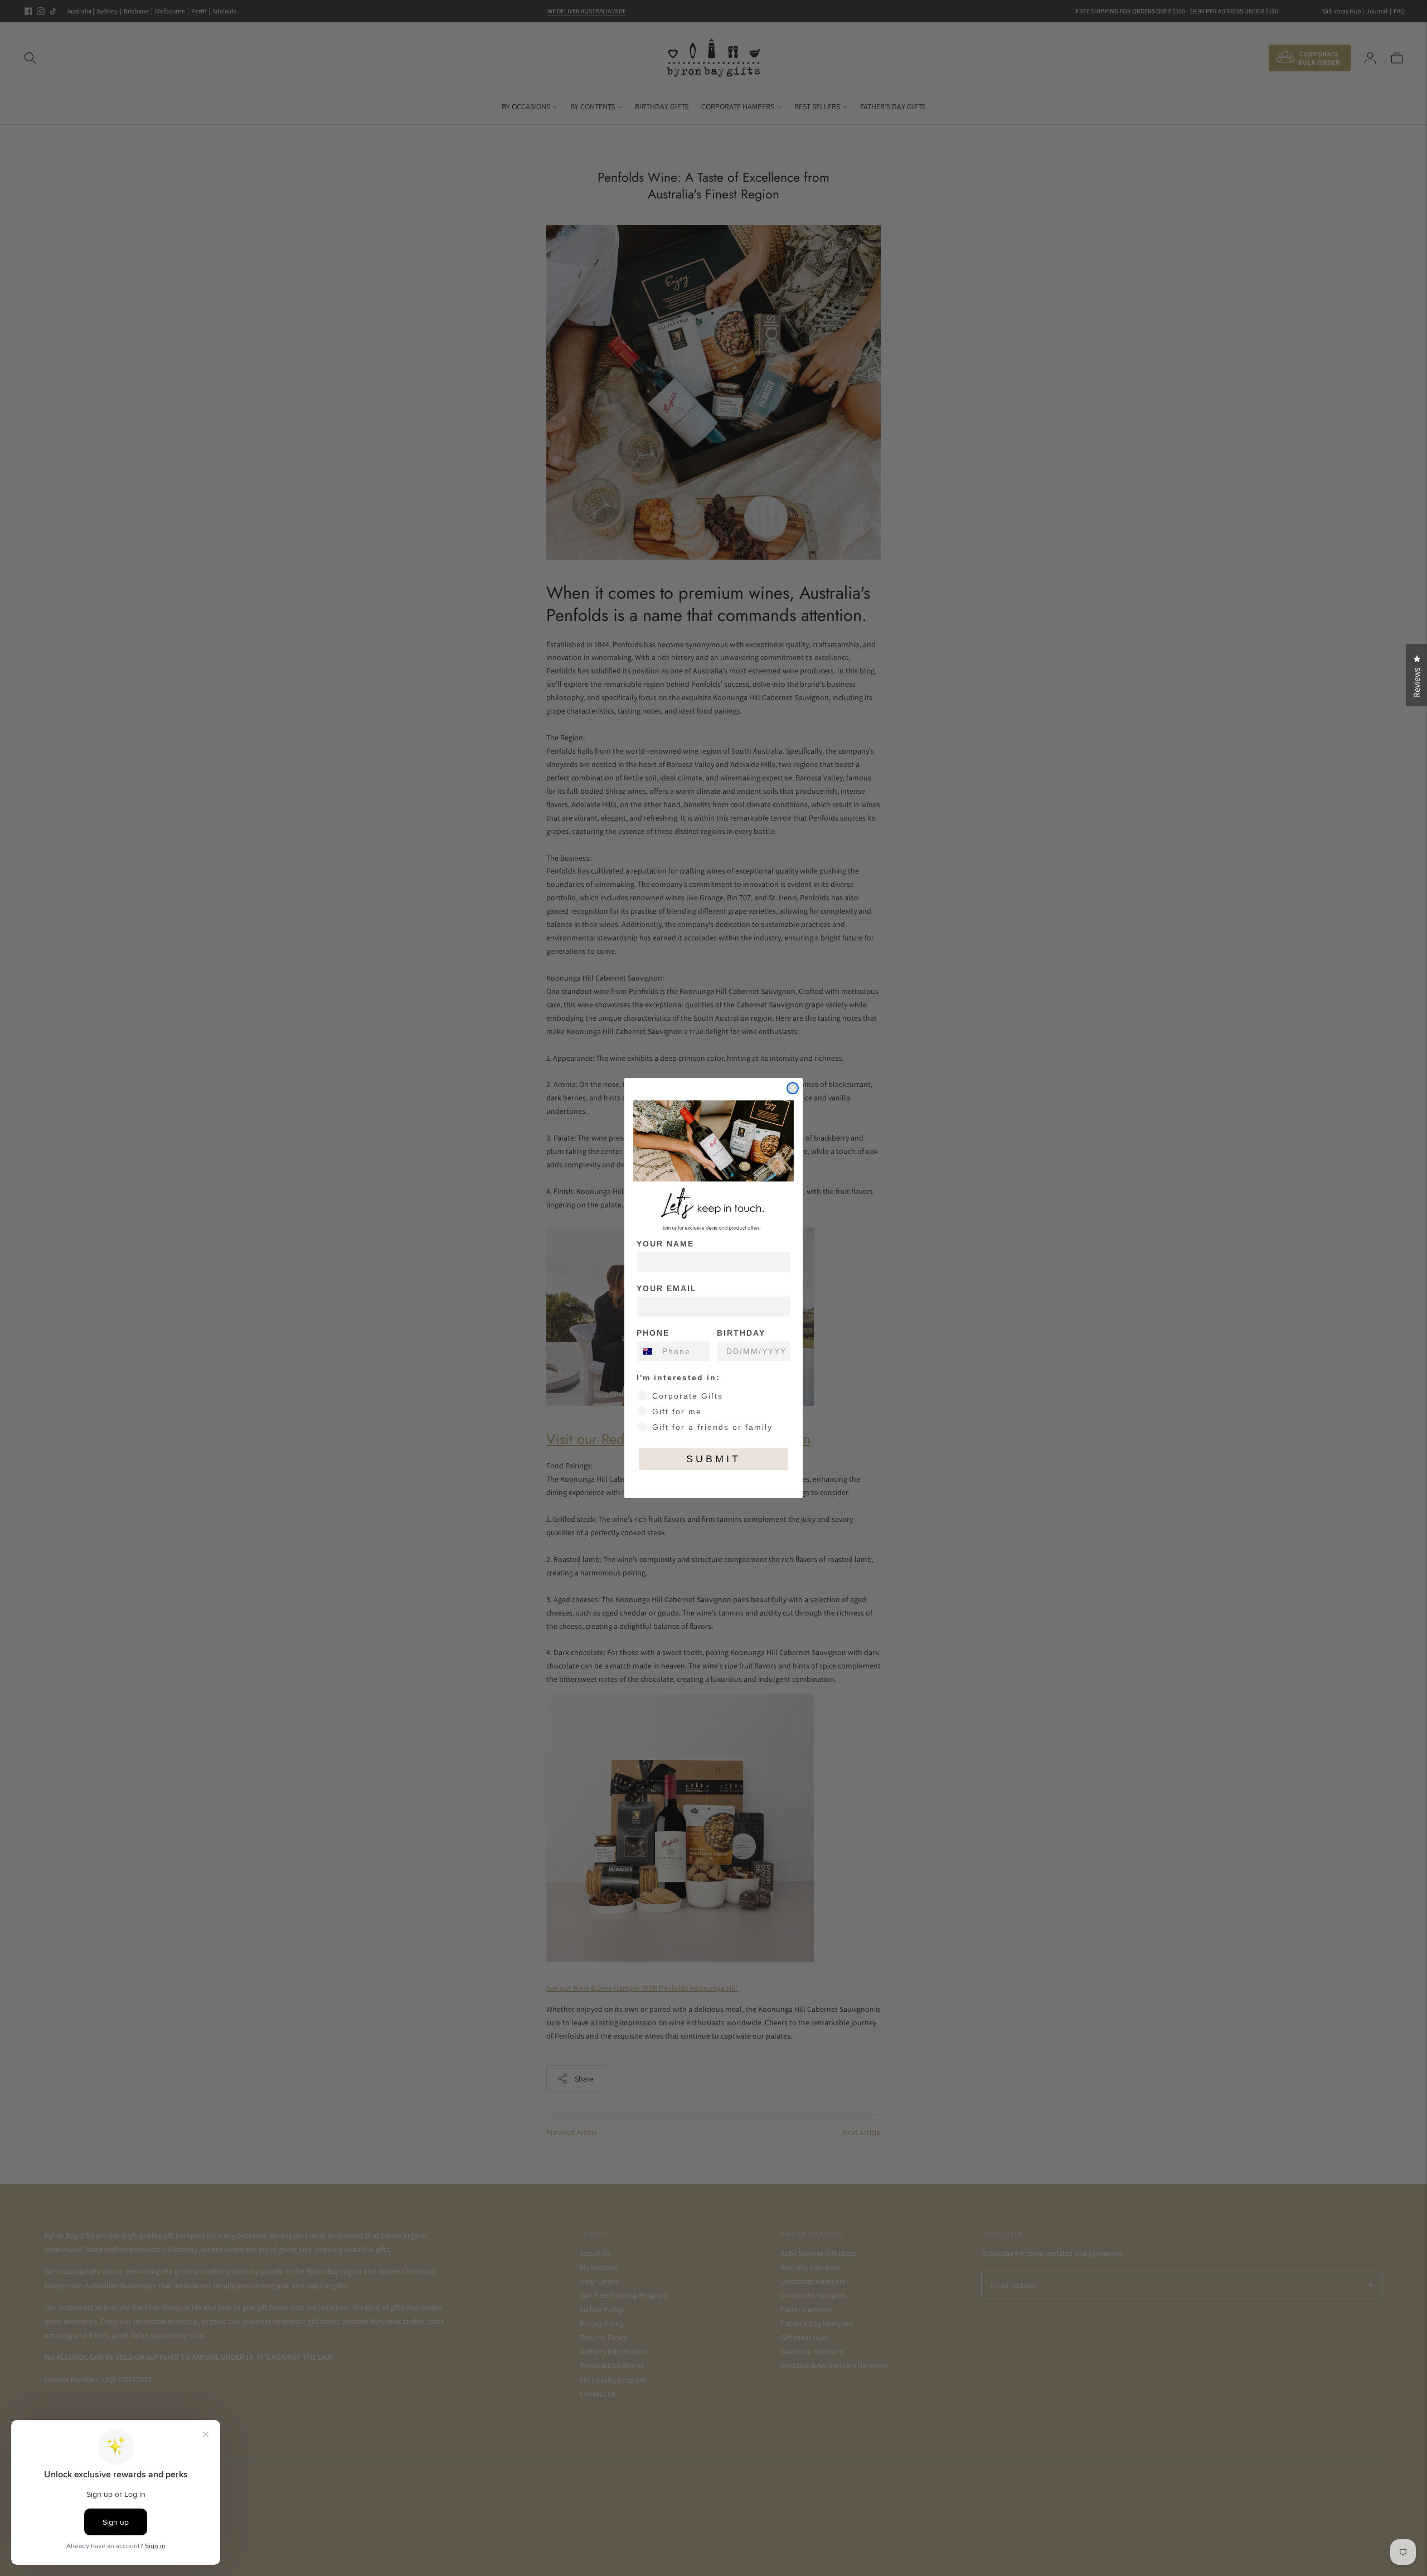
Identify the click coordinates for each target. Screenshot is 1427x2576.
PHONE (653, 1333)
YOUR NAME (665, 1244)
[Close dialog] (793, 1088)
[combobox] (647, 1351)
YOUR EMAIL (667, 1288)
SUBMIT (713, 1459)
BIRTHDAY (741, 1333)
